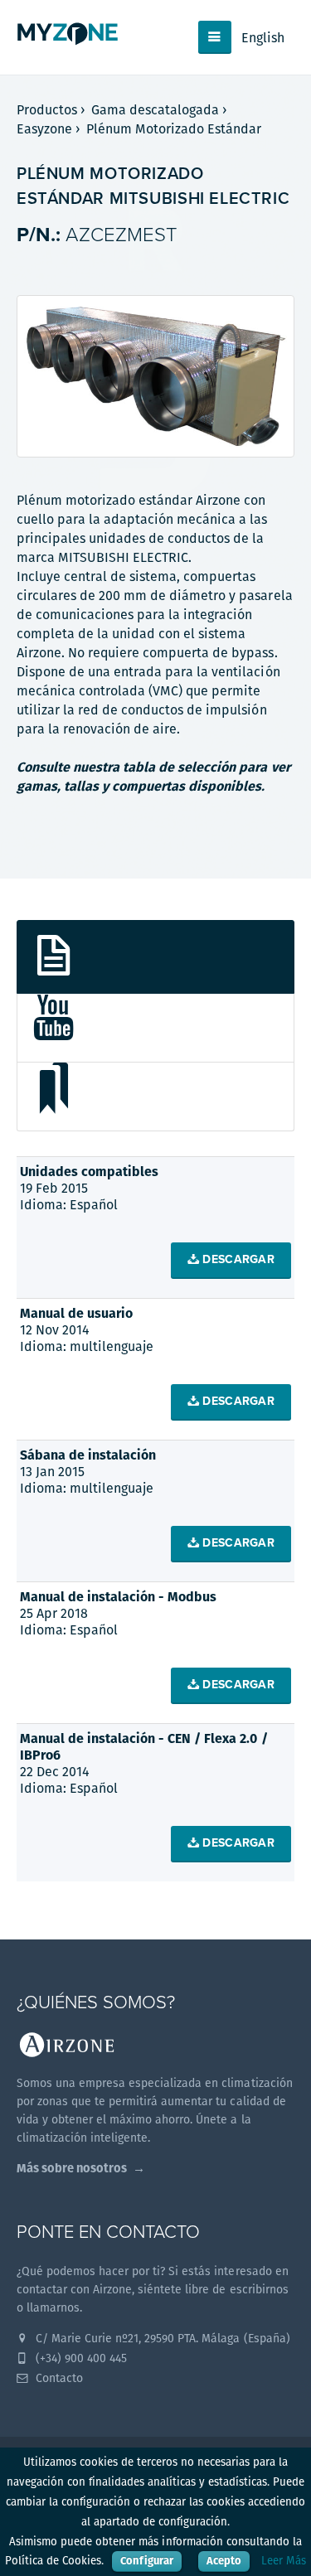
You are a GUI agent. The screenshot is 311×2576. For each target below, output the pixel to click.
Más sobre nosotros (72, 2168)
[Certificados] (155, 1097)
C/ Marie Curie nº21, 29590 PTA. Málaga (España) (161, 2338)
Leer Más (284, 2561)
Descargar (237, 1259)
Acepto (224, 2561)
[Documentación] (155, 957)
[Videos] (155, 1028)
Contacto (58, 2378)
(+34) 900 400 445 (80, 2358)
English (263, 38)
